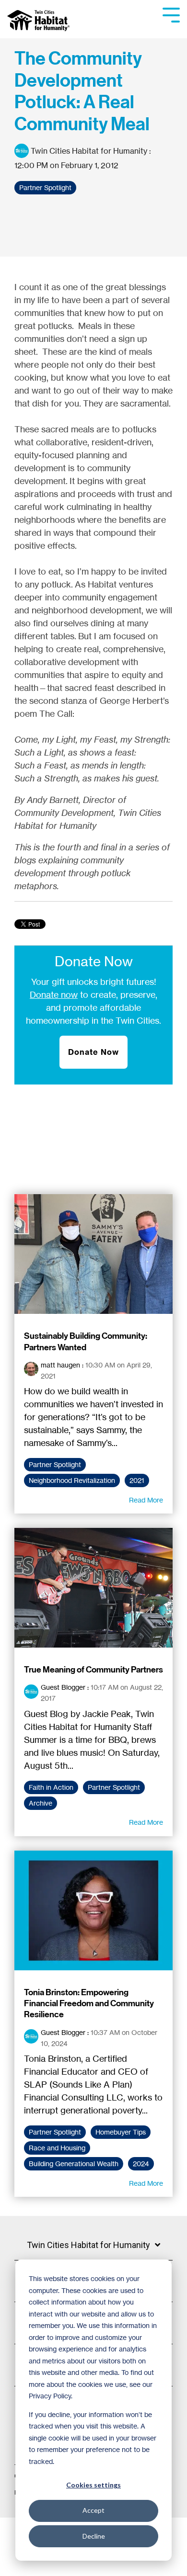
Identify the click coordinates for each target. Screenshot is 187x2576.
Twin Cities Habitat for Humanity (89, 151)
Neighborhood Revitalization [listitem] (72, 1480)
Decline (94, 2536)
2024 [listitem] (141, 2164)
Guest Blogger (63, 1687)
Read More (146, 1500)
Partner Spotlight (45, 188)
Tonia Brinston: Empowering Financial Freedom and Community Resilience (89, 2004)
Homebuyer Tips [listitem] (121, 2132)
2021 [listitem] (137, 1480)
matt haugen (60, 1365)
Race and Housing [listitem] (57, 2148)
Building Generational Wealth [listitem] (74, 2164)
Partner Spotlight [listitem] (55, 1465)
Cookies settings (93, 2485)
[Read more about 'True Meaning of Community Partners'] (93, 1588)
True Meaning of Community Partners (93, 1670)
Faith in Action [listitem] (51, 1787)
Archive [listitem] (41, 1803)
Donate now (54, 994)
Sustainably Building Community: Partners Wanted (86, 1341)
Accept (93, 2510)
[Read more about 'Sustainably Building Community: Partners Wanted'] (93, 1254)
